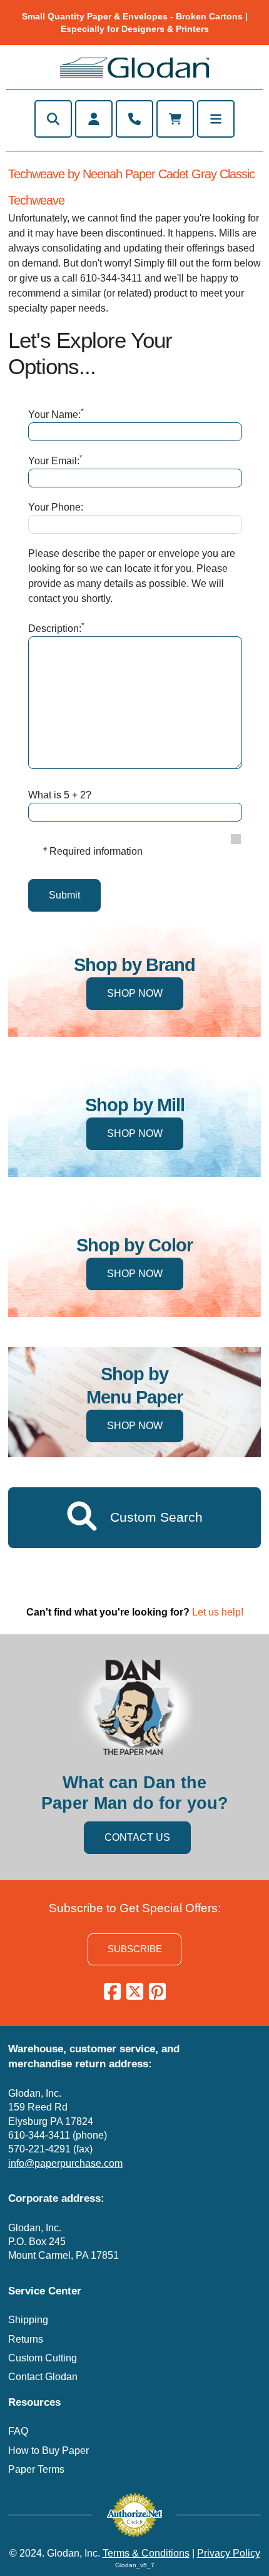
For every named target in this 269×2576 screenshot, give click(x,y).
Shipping (28, 2320)
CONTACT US (137, 1837)
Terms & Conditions (146, 2553)
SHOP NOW (135, 993)
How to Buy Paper (48, 2451)
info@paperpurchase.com (65, 2163)
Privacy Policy (229, 2553)
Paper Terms (36, 2469)
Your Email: (55, 460)
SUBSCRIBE (135, 1949)
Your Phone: (56, 507)
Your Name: (56, 414)
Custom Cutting (43, 2358)
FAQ (18, 2431)
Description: (56, 628)
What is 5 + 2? (60, 795)
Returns (26, 2339)
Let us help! (218, 1612)
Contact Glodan (43, 2377)
